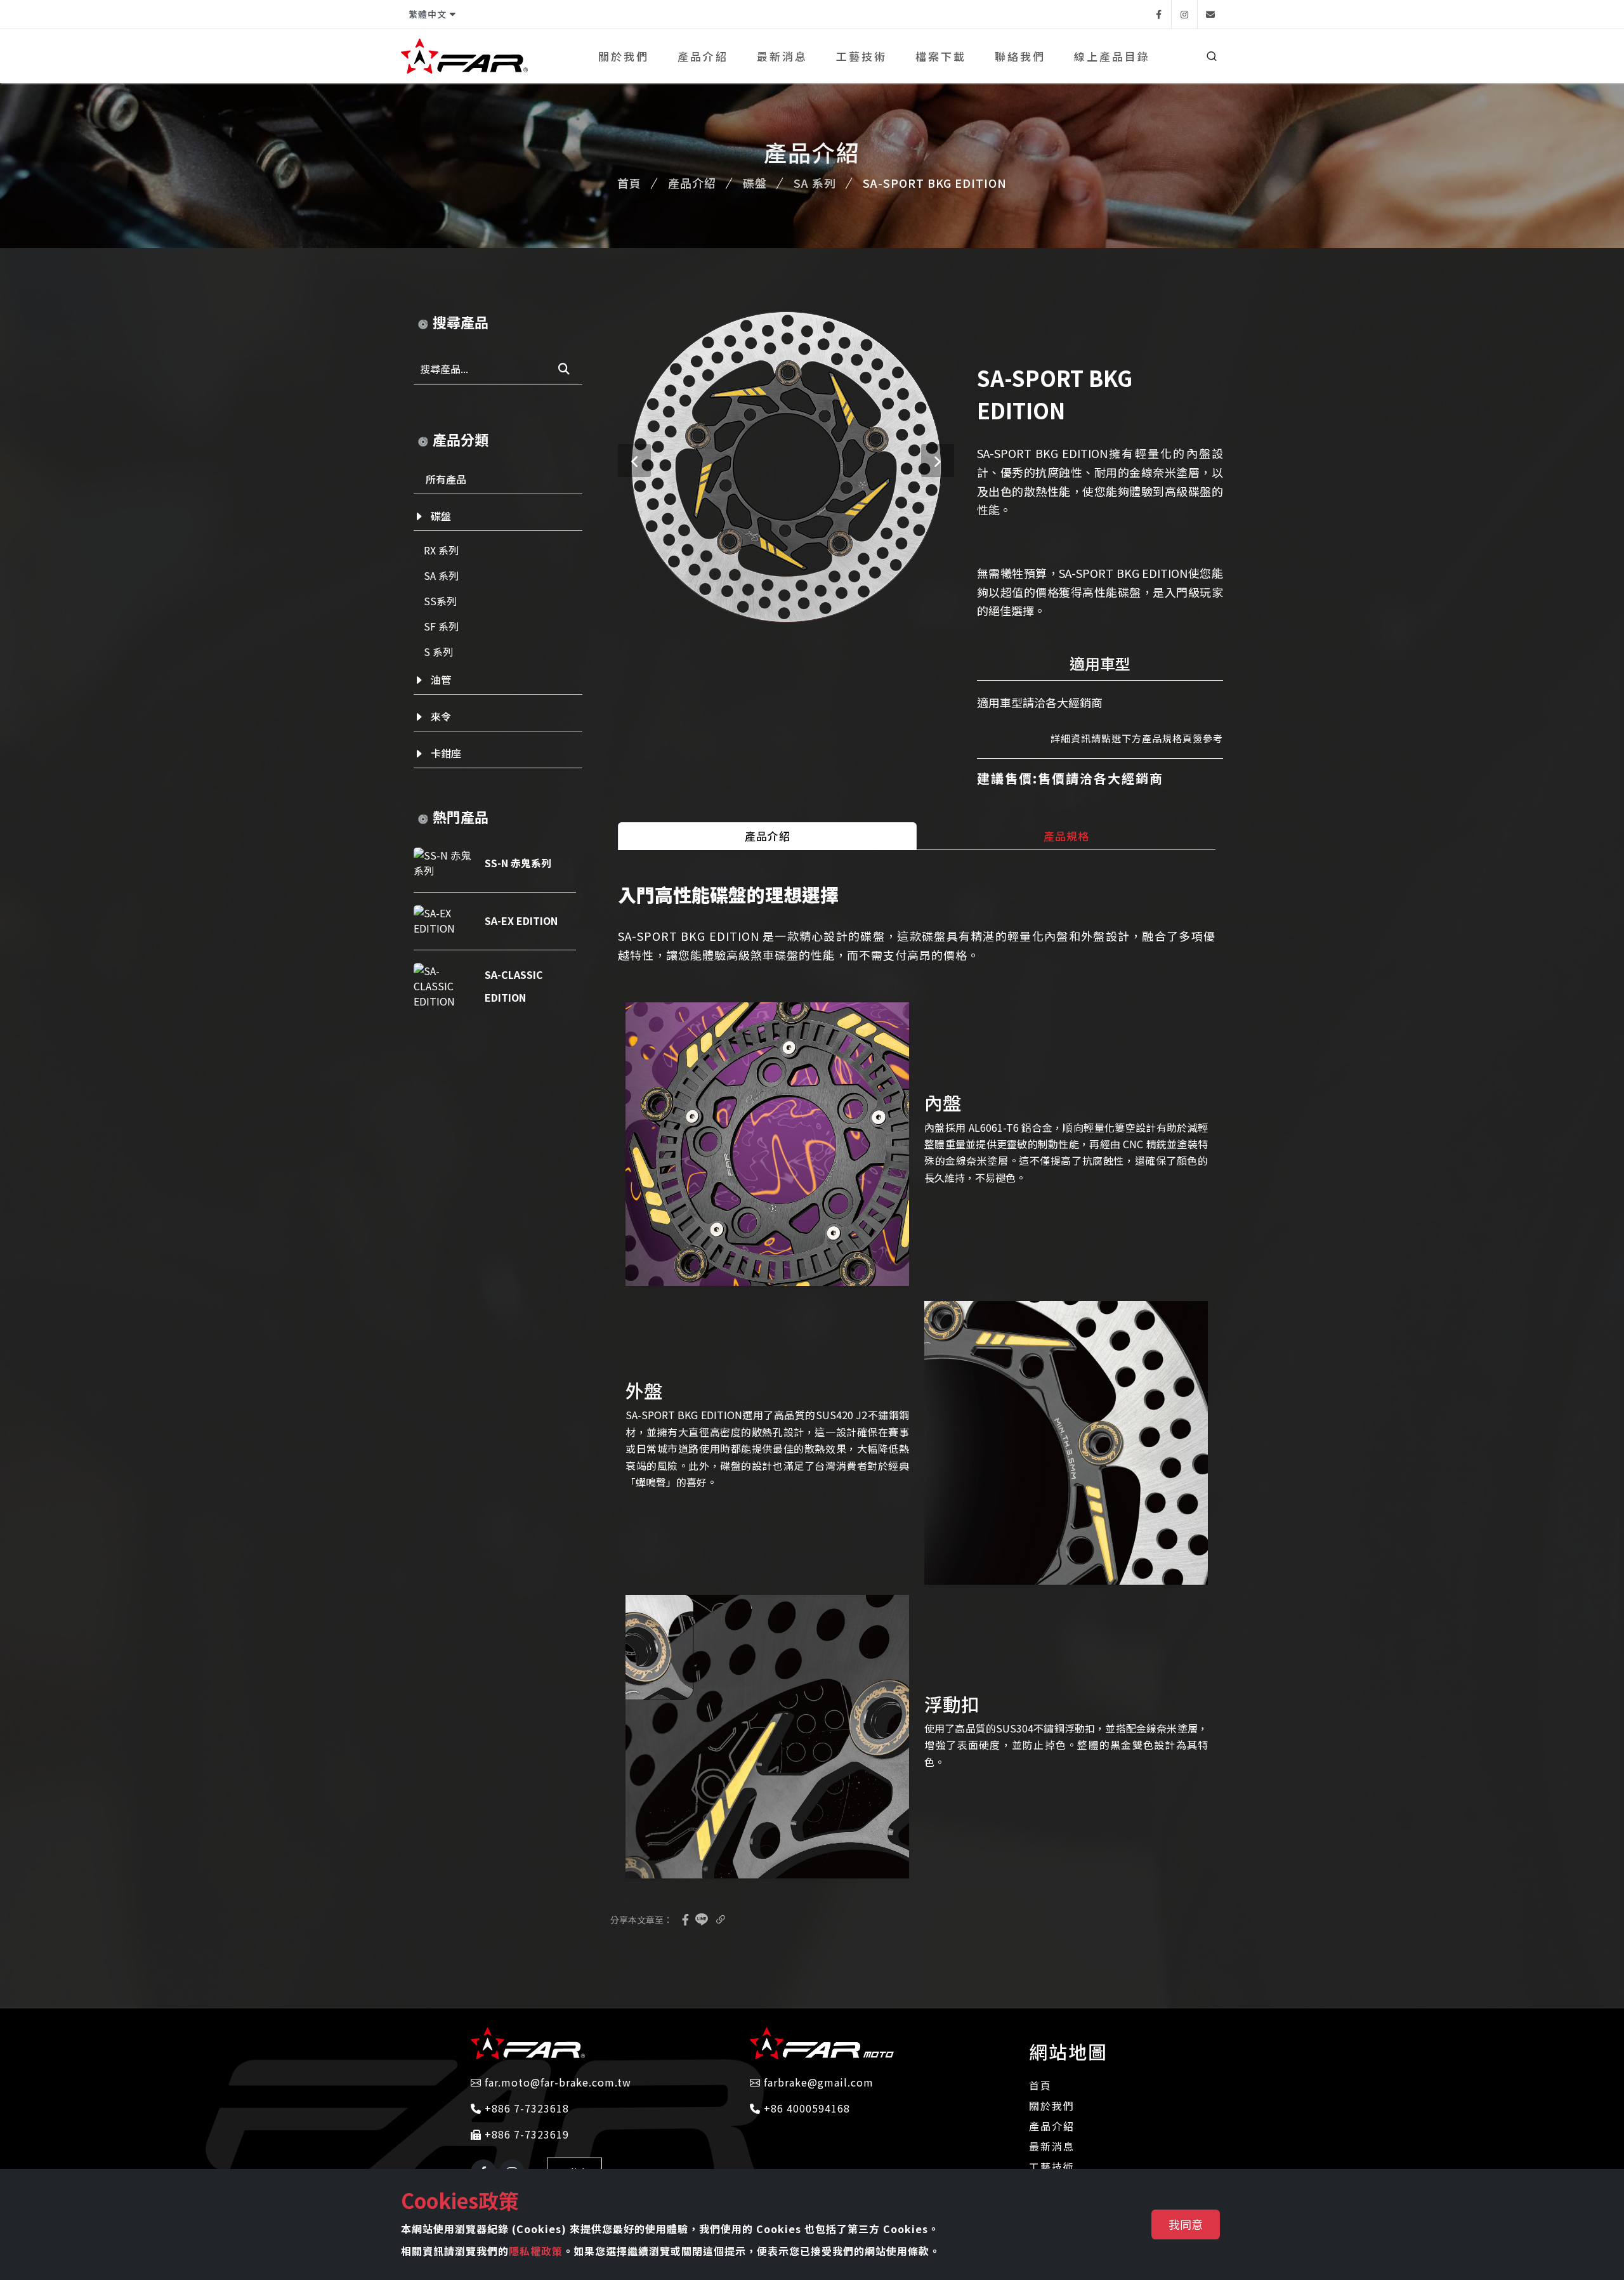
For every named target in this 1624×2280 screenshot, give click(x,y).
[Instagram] (1184, 14)
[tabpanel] (917, 1387)
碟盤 (755, 183)
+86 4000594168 (805, 2108)
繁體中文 (428, 14)
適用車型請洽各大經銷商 (1040, 702)
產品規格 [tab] (1066, 836)
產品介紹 (703, 56)
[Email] (1210, 14)
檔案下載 (941, 56)
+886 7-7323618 (525, 2108)
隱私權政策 (536, 2251)
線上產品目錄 (1112, 56)
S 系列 (438, 652)
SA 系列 (815, 183)
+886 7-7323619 (525, 2134)
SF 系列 (441, 626)
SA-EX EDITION (521, 921)
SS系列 (440, 601)
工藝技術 (861, 56)
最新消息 (782, 56)
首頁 (629, 183)
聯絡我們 (1020, 56)
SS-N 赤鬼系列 (518, 863)
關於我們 (624, 56)
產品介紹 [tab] (768, 836)
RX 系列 (441, 550)
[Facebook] (1158, 14)
